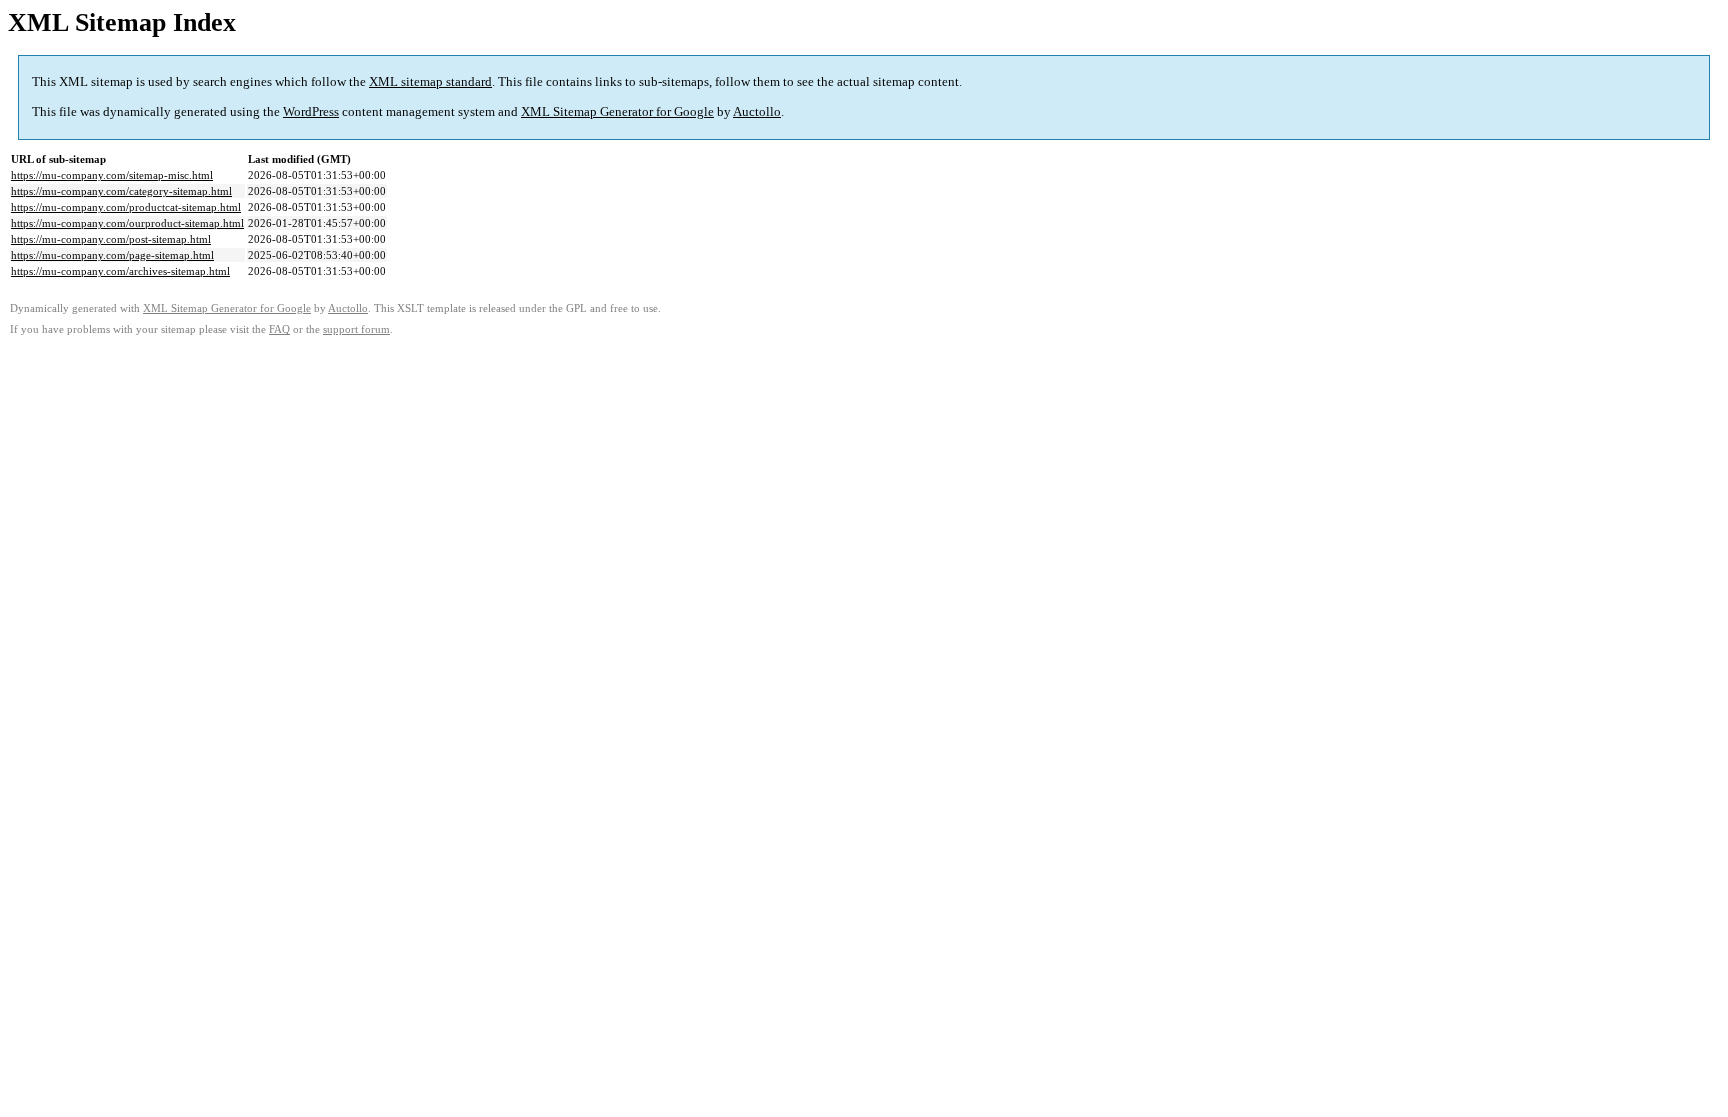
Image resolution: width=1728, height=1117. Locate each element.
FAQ (279, 329)
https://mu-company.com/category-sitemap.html (121, 191)
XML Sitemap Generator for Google (617, 111)
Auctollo (757, 111)
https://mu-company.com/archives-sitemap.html (120, 271)
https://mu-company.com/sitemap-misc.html (112, 175)
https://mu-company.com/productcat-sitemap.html (126, 207)
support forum (356, 329)
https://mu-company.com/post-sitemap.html (111, 239)
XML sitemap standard (430, 81)
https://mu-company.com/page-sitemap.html (112, 255)
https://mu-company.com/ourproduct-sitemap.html (127, 223)
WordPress (311, 111)
